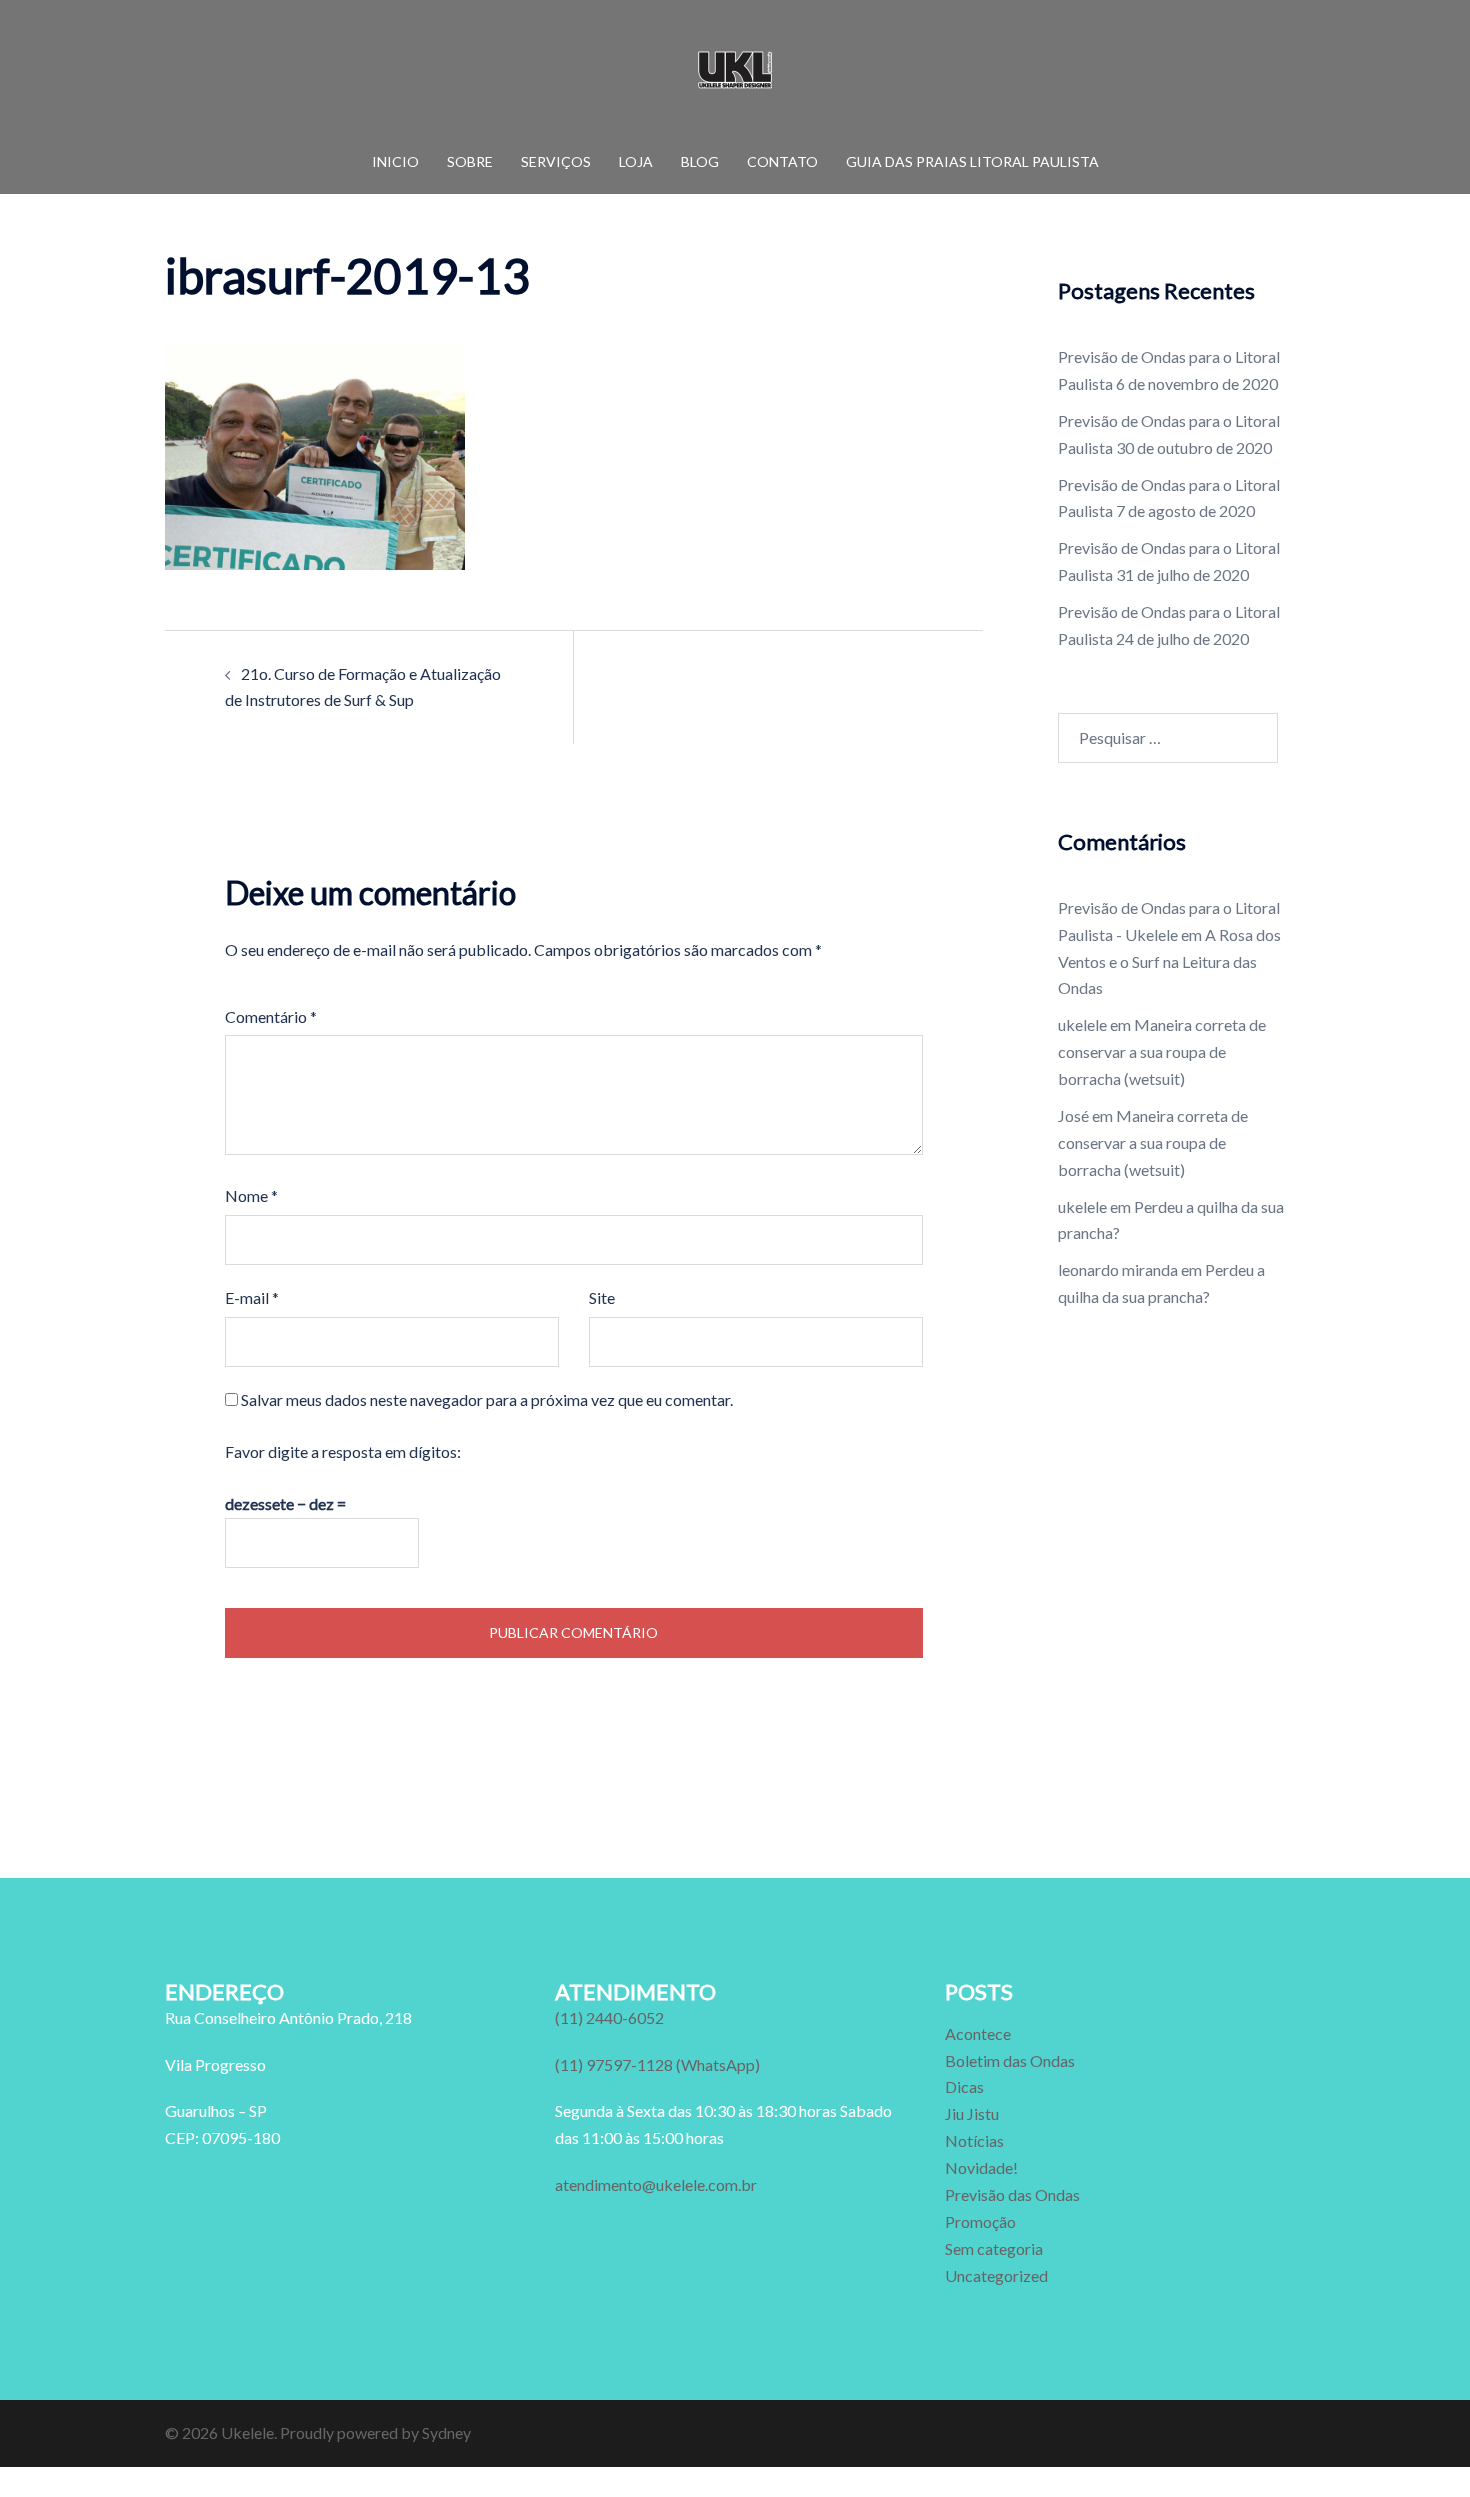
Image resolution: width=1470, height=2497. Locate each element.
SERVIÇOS (556, 161)
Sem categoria (994, 2248)
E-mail (252, 1297)
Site (602, 1297)
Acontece (978, 2033)
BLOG (700, 161)
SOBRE (470, 161)
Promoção (980, 2221)
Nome (251, 1195)
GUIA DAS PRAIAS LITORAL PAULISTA (972, 161)
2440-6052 (609, 2017)
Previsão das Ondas (1012, 2194)
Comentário (271, 1016)
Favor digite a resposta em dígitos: (343, 1451)
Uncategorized (996, 2275)
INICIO (395, 161)
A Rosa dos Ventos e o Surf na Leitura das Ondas (1169, 961)
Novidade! (981, 2167)
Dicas (964, 2086)
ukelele (1082, 1024)
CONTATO (782, 161)
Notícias (974, 2140)
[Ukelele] (735, 75)
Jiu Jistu (972, 2113)
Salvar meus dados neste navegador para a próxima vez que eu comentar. (487, 1399)
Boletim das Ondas (1010, 2060)
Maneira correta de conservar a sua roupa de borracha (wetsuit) (1162, 1051)
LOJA (636, 161)
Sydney (446, 2432)
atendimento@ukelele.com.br (656, 2184)
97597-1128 (657, 2064)
